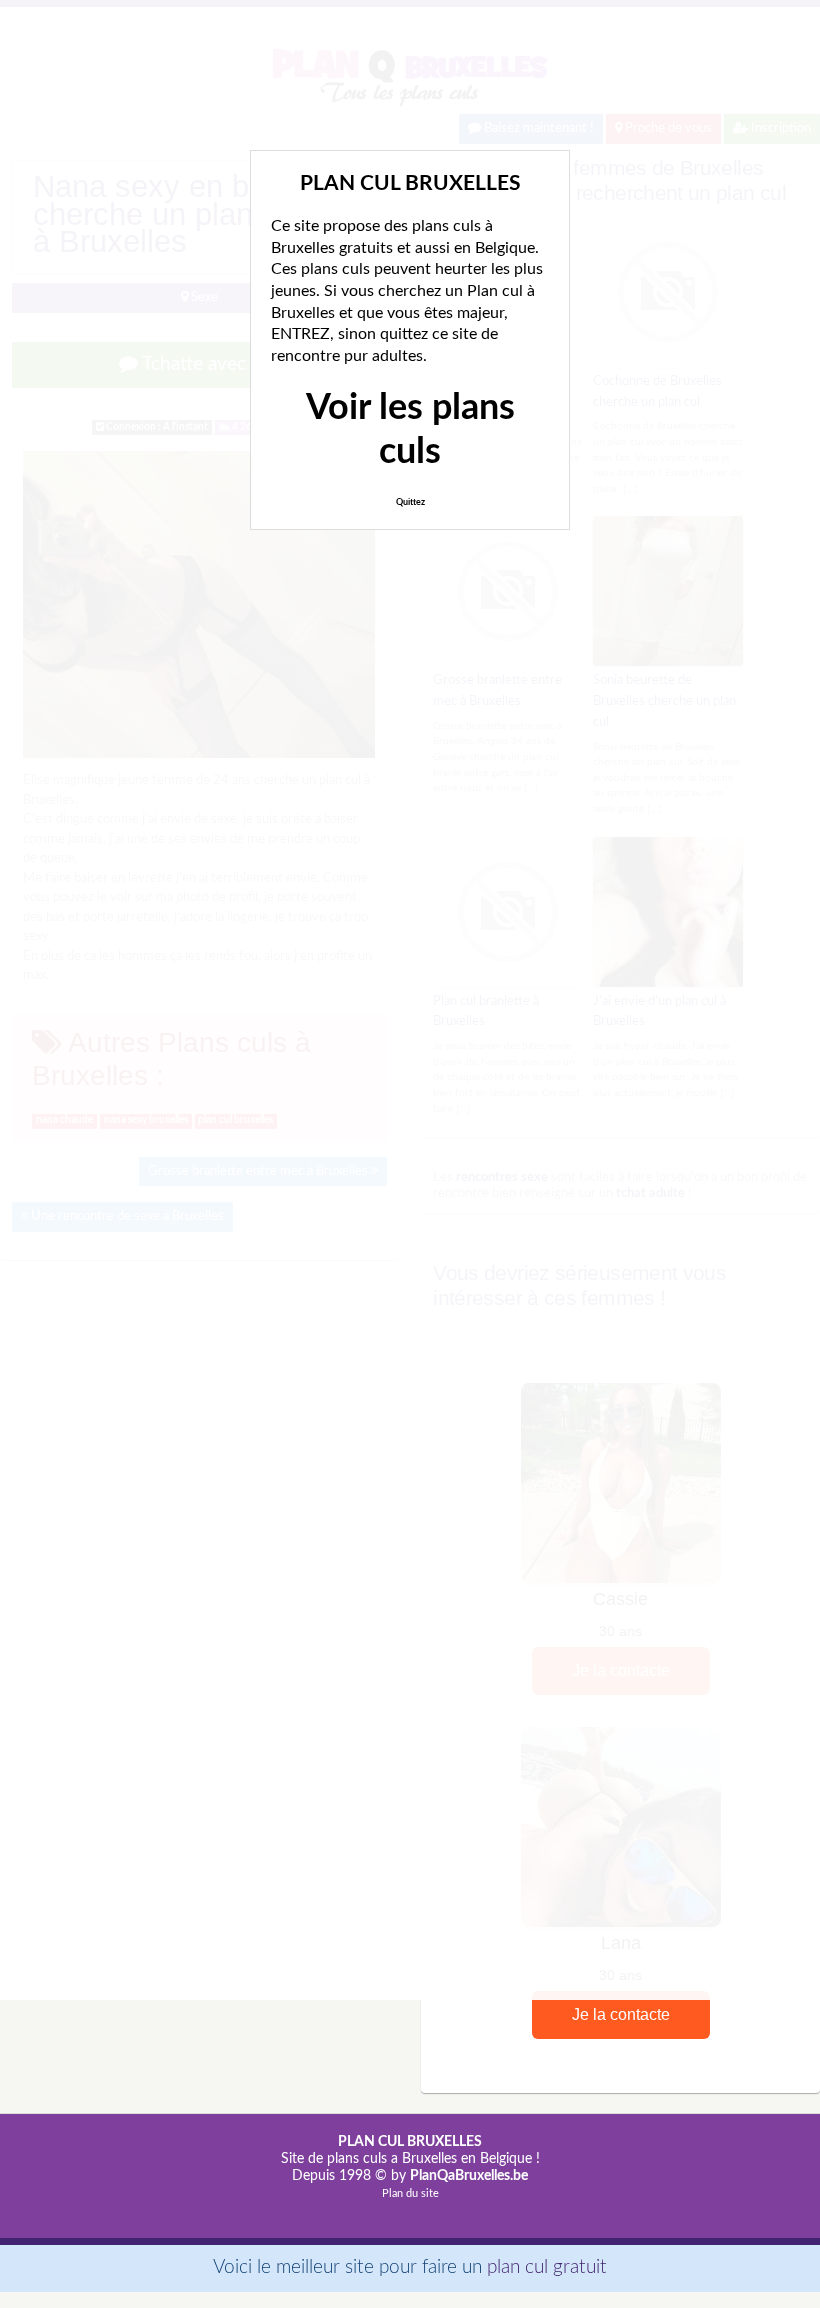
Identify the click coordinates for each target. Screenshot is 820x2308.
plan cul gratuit (547, 2267)
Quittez (410, 502)
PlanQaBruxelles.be (469, 2176)
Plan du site (410, 2193)
